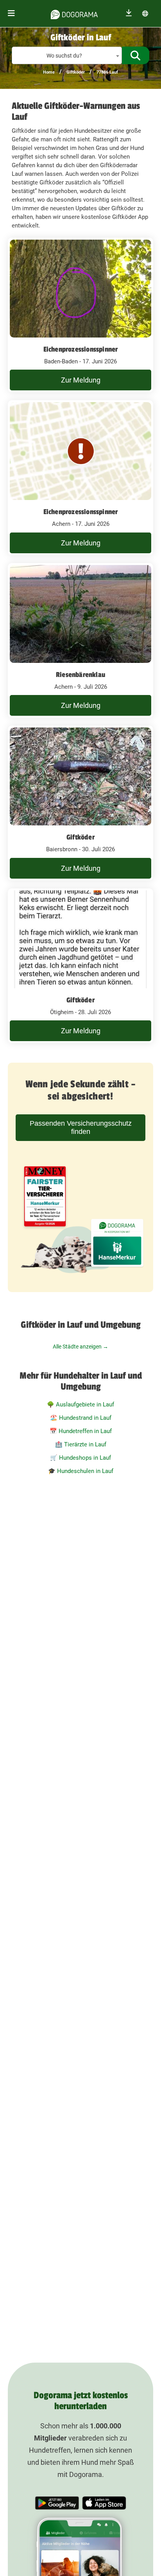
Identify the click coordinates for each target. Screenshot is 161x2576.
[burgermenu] (11, 14)
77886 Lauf (107, 72)
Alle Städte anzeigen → (80, 1347)
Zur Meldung (81, 380)
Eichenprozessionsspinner (81, 349)
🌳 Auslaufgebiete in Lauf (80, 1404)
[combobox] (67, 55)
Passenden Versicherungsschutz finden (81, 1127)
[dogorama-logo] (74, 13)
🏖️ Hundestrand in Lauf (81, 1418)
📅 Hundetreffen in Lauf (81, 1431)
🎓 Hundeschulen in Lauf (81, 1471)
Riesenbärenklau (80, 675)
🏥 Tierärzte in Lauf (81, 1444)
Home (49, 72)
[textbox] (67, 56)
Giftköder (76, 72)
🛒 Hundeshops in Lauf (80, 1458)
